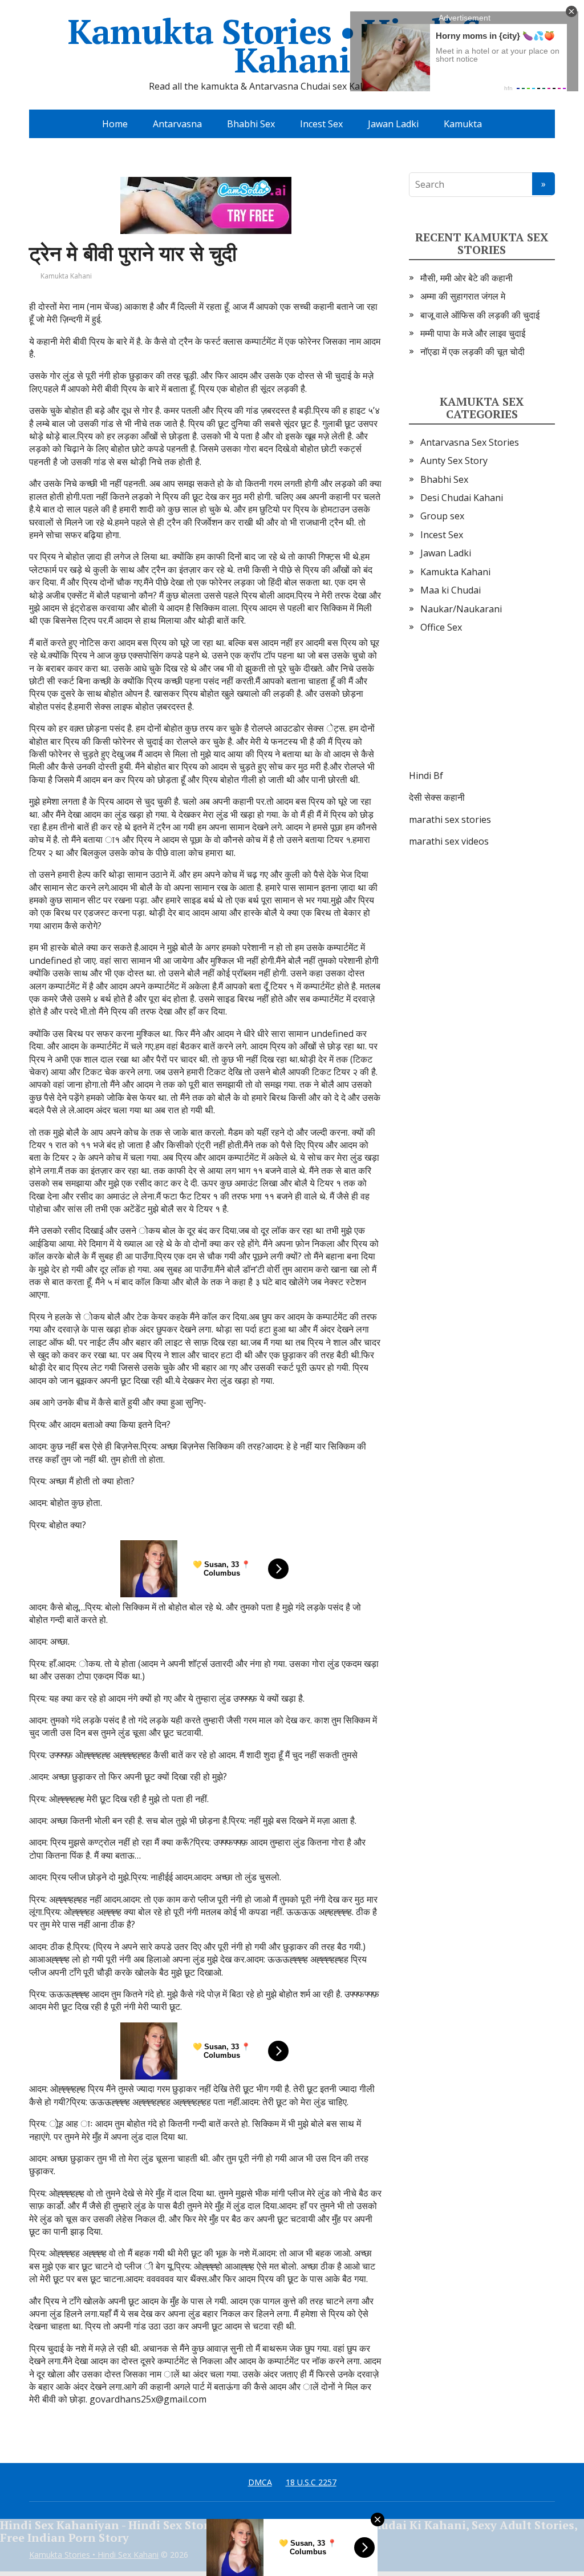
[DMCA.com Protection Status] (482, 713)
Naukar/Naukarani (461, 609)
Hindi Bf (426, 776)
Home (115, 124)
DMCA (260, 2482)
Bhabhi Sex (251, 124)
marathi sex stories (450, 819)
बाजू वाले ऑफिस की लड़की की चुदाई (480, 315)
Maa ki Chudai (451, 590)
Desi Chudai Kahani (462, 498)
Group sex (442, 516)
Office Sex (441, 627)
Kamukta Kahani (66, 276)
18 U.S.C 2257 (311, 2482)
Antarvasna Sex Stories (470, 442)
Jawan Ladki (393, 124)
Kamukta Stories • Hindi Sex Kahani (292, 46)
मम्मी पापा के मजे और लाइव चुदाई (473, 333)
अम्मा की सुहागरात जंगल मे (463, 296)
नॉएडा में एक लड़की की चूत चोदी (473, 352)
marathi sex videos (449, 841)
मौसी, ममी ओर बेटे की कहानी (467, 278)
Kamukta (463, 124)
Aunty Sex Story (454, 461)
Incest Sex (321, 124)
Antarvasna (177, 124)
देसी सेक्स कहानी (437, 797)
